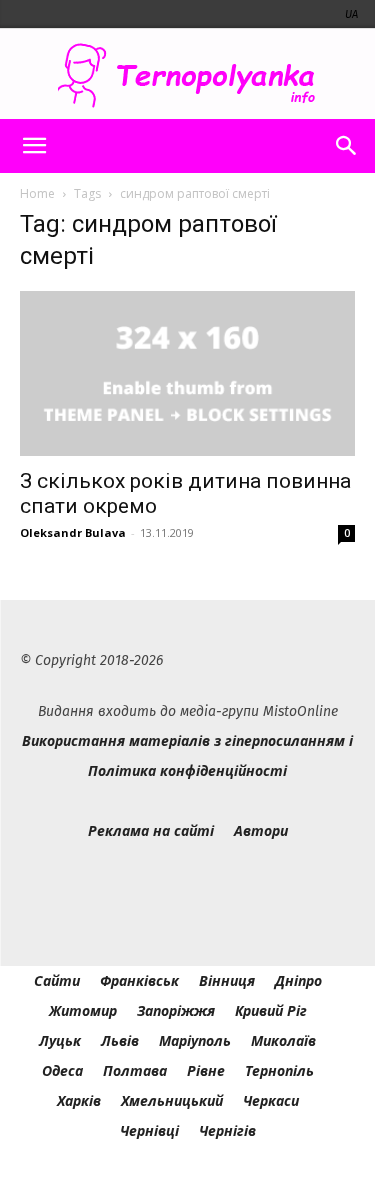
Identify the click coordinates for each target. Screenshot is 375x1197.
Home (37, 193)
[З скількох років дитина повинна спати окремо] (187, 373)
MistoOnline (300, 711)
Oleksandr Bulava (73, 532)
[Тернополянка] (187, 75)
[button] (34, 146)
